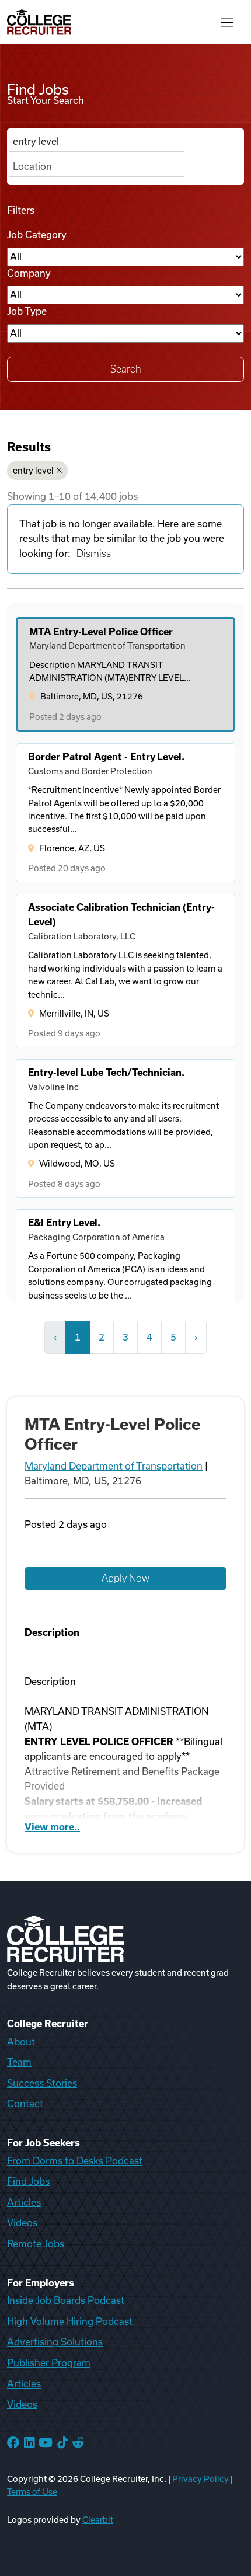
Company (29, 273)
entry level (33, 471)
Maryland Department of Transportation (114, 1466)
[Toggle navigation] (227, 22)
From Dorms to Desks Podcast (75, 2161)
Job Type (27, 311)
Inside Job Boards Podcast (66, 2300)
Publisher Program (49, 2363)
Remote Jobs (36, 2244)
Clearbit (98, 2520)
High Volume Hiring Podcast (70, 2321)
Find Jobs (28, 2181)
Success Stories (42, 2083)
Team (19, 2062)
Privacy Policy (201, 2479)
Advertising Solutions (55, 2342)
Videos (22, 2223)
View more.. (52, 1827)
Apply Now (125, 1578)
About (21, 2042)
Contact (25, 2104)
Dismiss (94, 554)
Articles (24, 2202)
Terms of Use (32, 2492)
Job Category (37, 235)
